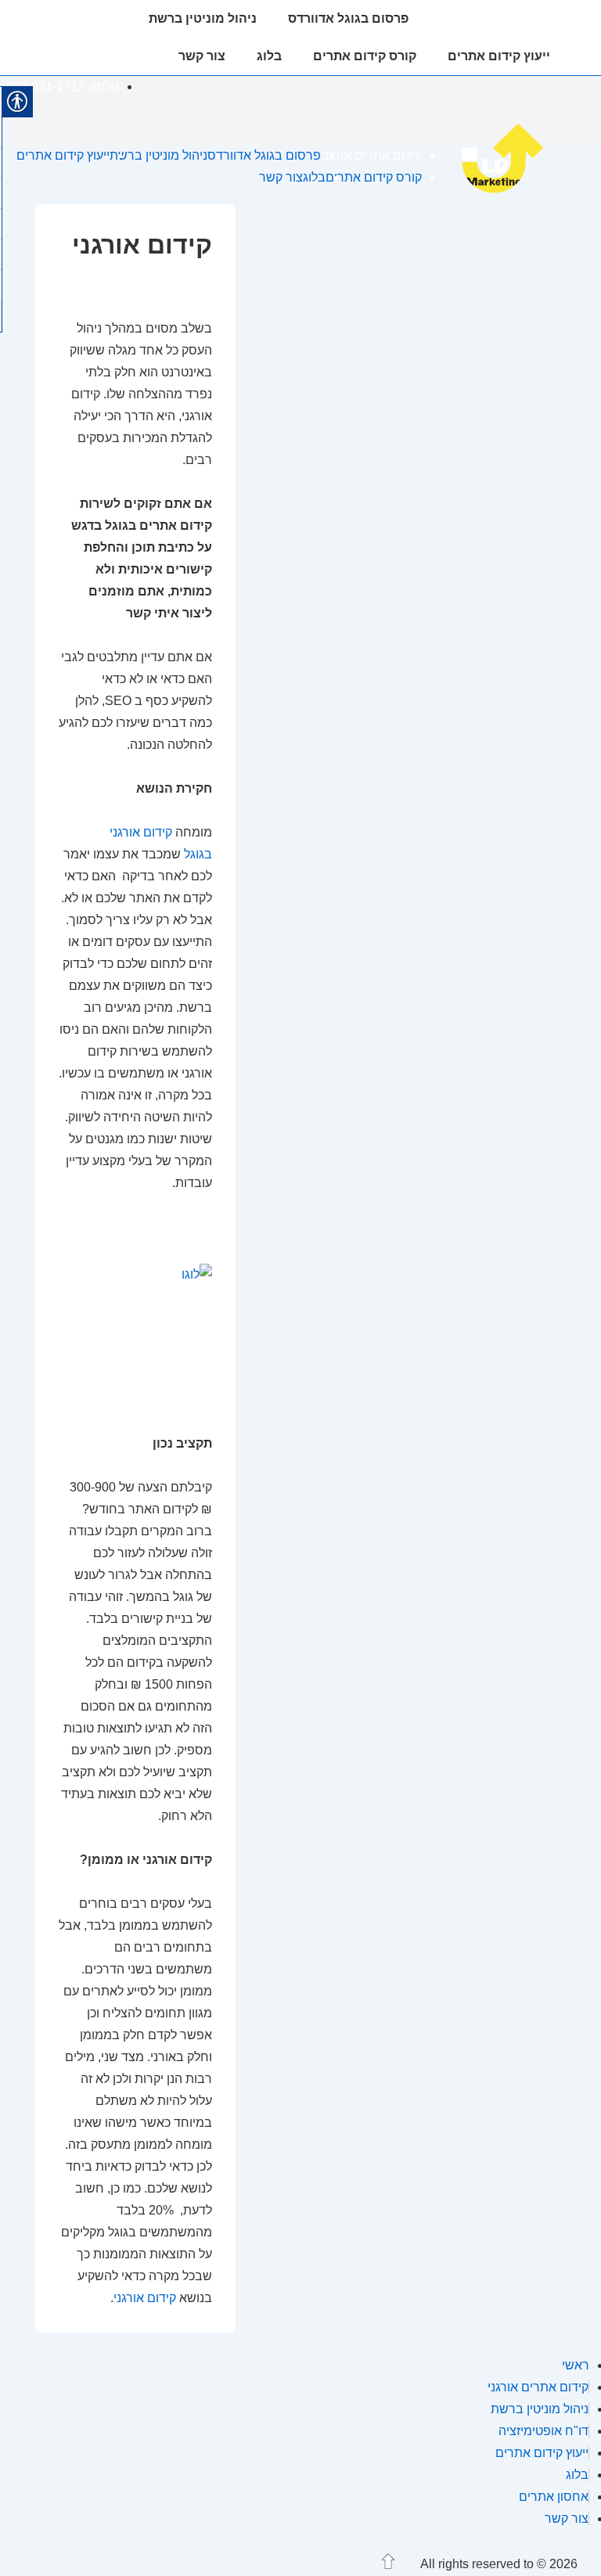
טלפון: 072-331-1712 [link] (63, 86)
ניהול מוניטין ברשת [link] (203, 18)
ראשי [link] (576, 2365)
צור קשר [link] (202, 56)
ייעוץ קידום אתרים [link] (499, 56)
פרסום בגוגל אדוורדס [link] (348, 18)
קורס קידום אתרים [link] (365, 56)
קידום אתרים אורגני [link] (495, 18)
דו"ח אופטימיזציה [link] (543, 2431)
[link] (511, 192)
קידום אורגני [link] (145, 2298)
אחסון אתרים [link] (554, 2497)
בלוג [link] (269, 56)
